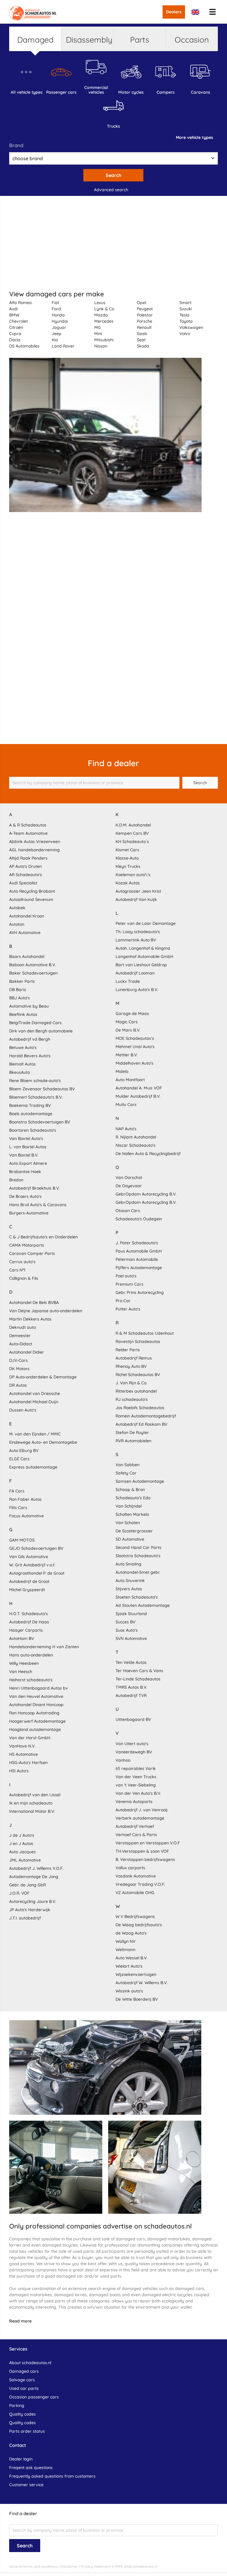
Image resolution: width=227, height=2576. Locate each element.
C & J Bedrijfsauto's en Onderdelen (43, 1237)
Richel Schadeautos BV (138, 1375)
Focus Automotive (26, 1516)
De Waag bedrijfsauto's (139, 1925)
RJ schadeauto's (132, 1399)
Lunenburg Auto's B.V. (137, 990)
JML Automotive (25, 1860)
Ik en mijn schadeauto (31, 1803)
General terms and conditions (33, 2566)
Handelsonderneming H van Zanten (44, 1647)
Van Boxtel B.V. (24, 1155)
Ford (56, 309)
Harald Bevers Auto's (30, 1056)
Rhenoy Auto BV (131, 1366)
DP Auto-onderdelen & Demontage (43, 1377)
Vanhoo (123, 1760)
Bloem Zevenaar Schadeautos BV (42, 1089)
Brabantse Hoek (25, 1172)
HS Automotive (23, 1754)
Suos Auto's (127, 1630)
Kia (55, 340)
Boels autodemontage (31, 1114)
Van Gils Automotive (29, 1557)
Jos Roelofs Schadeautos (140, 1408)
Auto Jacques (22, 1852)
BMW (14, 315)
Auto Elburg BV (24, 1451)
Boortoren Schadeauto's (33, 1130)
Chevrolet (18, 321)
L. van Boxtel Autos (28, 1147)
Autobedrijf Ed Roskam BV (141, 1424)
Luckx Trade (128, 981)
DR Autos (18, 1385)
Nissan (101, 346)
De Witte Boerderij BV (137, 1999)
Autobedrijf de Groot (29, 1581)
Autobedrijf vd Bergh (30, 1039)
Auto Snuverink (130, 1581)
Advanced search (111, 190)
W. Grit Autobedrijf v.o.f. (32, 1565)
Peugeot (145, 309)
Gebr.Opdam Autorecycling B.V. (146, 1194)
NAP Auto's (126, 1129)
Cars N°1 (17, 1270)
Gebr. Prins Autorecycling (140, 1292)
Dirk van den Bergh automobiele (41, 1031)
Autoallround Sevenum (31, 899)
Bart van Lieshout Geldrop (141, 965)
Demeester (20, 1336)
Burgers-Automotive (29, 1213)
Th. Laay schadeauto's (138, 932)
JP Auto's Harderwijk (30, 1910)
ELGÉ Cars (19, 1459)
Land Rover (63, 346)
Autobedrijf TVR (131, 1695)
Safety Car (126, 1473)
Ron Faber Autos (25, 1499)
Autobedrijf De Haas (29, 1622)
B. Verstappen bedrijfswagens (145, 1859)
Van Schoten (128, 1523)
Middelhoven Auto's (134, 1063)
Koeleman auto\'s (133, 875)
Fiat (55, 303)
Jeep (57, 334)
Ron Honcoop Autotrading (34, 1713)
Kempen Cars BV (132, 833)
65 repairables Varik (136, 1768)
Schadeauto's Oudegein (139, 1219)
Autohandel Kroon (27, 916)
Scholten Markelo (132, 1514)
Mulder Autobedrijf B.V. (138, 1096)
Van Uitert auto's (132, 1744)
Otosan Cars (128, 1211)
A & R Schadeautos (28, 825)
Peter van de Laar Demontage (146, 923)
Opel (141, 303)
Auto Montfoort (130, 1080)
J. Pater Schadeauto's (137, 1243)
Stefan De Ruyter (132, 1432)
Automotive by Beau (29, 1006)
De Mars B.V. (128, 1030)
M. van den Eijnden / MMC (35, 1434)
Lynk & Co (104, 309)
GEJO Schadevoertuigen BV (36, 1548)
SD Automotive (130, 1539)
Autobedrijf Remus (134, 1358)
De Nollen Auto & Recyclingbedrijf (148, 1154)
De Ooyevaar (129, 1186)
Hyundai (60, 321)
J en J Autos (21, 1844)
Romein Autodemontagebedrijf (146, 1416)
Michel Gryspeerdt (27, 1590)
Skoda (143, 346)
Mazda (101, 315)
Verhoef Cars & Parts (136, 1835)
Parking (17, 2406)
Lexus (100, 303)
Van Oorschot (129, 1177)
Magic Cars (127, 1022)
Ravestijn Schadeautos (138, 1341)
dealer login (21, 2459)
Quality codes (22, 2414)
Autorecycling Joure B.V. (33, 1901)
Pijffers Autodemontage (139, 1268)
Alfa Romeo (20, 303)
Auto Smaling (128, 1564)
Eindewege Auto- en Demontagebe (43, 1442)
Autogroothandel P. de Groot (37, 1573)
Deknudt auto (22, 1327)
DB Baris (18, 990)
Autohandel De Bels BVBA (34, 1302)
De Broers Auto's (25, 1196)
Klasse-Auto (127, 858)
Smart (185, 303)
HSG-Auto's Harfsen (28, 1763)
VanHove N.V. (22, 1746)
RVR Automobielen (133, 1441)
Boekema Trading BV (30, 1105)
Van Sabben (128, 1465)
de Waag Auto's (131, 1933)
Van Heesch (21, 1672)
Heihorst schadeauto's (31, 1680)
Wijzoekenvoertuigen (136, 1974)
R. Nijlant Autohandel (136, 1137)
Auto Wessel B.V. (132, 1958)
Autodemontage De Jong (34, 1877)
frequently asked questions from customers (52, 2476)
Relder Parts (128, 1350)
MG (98, 327)
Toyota (186, 321)
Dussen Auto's (23, 1410)
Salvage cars (22, 2380)
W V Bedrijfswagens (135, 1916)
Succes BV (125, 1622)
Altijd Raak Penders (28, 858)
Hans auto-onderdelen (31, 1655)
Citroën (16, 327)
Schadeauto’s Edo (133, 1498)
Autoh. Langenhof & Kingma (143, 948)
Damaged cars (24, 2371)
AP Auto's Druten (25, 866)
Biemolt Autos (22, 1064)
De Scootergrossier (134, 1531)
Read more (20, 2321)
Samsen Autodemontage (140, 1481)
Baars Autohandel (27, 956)
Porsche (145, 321)
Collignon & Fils (24, 1278)
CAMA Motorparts (27, 1245)
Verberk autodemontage (140, 1818)
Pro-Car (123, 1301)
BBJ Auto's (20, 998)
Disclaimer (69, 2566)
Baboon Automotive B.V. (33, 965)
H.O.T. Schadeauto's (29, 1614)
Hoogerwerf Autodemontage (37, 1721)
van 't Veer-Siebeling (136, 1785)
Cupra (15, 334)
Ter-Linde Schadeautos (138, 1679)
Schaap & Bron (130, 1490)
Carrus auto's (22, 1262)
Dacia (15, 340)
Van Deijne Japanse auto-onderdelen (46, 1311)
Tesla (184, 315)
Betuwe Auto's (23, 1047)
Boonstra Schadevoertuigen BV (40, 1122)
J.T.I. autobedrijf (25, 1918)
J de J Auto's (22, 1835)
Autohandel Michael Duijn (34, 1402)
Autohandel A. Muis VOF (139, 1088)
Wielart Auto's (129, 1966)
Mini (98, 334)
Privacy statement (96, 2566)
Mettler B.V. (127, 1055)
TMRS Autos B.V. (131, 1687)
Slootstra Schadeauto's (138, 1556)
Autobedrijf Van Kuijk (136, 899)
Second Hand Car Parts (138, 1547)
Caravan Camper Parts (32, 1253)
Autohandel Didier (27, 1352)
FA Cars (17, 1491)
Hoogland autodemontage (35, 1729)
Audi (13, 309)
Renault (144, 327)
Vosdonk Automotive (136, 1876)
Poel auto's (126, 1276)
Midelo (122, 1071)
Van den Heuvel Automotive (36, 1696)
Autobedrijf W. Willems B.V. (142, 1983)
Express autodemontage (33, 1467)
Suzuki (186, 309)
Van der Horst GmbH (30, 1738)
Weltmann (125, 1950)
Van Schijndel (129, 1506)
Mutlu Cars (126, 1105)
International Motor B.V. (32, 1811)
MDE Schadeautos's (135, 1038)
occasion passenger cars (34, 2397)
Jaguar (59, 327)
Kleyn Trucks (128, 866)
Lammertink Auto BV (136, 940)
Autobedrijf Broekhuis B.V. (34, 1188)
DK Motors (19, 1369)
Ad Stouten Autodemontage (143, 1605)
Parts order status (27, 2431)
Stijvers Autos (129, 1589)
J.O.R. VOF (19, 1893)
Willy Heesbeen (24, 1663)
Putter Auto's (128, 1309)
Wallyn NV (125, 1941)
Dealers (174, 12)
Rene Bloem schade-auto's (35, 1081)
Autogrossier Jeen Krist (138, 891)
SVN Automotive (131, 1638)
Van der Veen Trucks (136, 1777)
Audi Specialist (23, 883)
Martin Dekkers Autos (30, 1319)
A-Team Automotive (28, 833)
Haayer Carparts (26, 1630)
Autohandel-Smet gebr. (138, 1572)
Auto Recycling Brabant (32, 891)
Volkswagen (191, 327)
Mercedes (104, 321)
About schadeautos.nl (30, 2363)
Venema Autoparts (134, 1802)
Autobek (17, 908)
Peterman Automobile (137, 1259)
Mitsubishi (104, 340)
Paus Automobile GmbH (139, 1251)
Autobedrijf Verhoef (135, 1826)
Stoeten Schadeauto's (137, 1597)
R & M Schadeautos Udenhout (145, 1333)
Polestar (145, 315)
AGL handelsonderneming (34, 850)
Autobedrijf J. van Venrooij (142, 1810)
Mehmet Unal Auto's (135, 1047)
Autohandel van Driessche (35, 1393)
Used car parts (24, 2388)
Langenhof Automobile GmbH (144, 956)
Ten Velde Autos (131, 1662)
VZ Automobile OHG (135, 1893)
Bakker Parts (22, 981)
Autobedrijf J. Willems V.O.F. (36, 1868)
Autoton (17, 924)
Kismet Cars (127, 850)
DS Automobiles (24, 346)
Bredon (16, 1180)
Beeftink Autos (23, 1014)
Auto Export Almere (28, 1163)
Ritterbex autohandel (136, 1391)
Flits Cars (18, 1508)
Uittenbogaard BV (133, 1719)
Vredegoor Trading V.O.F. (140, 1884)
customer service (26, 2485)
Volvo (185, 334)
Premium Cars (129, 1284)
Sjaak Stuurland (131, 1614)
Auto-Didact (21, 1344)
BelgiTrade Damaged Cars (35, 1023)
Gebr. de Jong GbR (27, 1885)
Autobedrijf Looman (135, 973)
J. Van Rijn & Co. (131, 1383)
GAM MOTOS (22, 1540)
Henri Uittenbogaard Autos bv (39, 1688)
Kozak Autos (128, 883)
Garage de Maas (132, 1013)
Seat (141, 340)
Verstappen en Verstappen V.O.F (148, 1843)
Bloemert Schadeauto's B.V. (36, 1097)
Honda (58, 315)
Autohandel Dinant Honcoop (36, 1705)
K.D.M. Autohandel (133, 825)
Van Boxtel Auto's (26, 1138)
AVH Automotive (25, 933)
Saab (142, 334)
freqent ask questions (31, 2468)
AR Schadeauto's (26, 875)
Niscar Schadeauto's (136, 1145)
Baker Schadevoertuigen (33, 973)
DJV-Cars (18, 1360)
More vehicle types (194, 137)
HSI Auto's (19, 1771)
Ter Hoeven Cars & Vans (139, 1671)
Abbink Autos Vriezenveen (35, 842)
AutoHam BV (22, 1638)
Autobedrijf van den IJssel (35, 1795)
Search (113, 175)
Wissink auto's (129, 1991)
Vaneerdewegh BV (134, 1752)
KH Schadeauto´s (132, 842)
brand (16, 145)
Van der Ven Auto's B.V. (138, 1793)
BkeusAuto (20, 1072)
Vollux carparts (130, 1868)
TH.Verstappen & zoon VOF (142, 1851)
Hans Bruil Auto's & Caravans (38, 1205)
